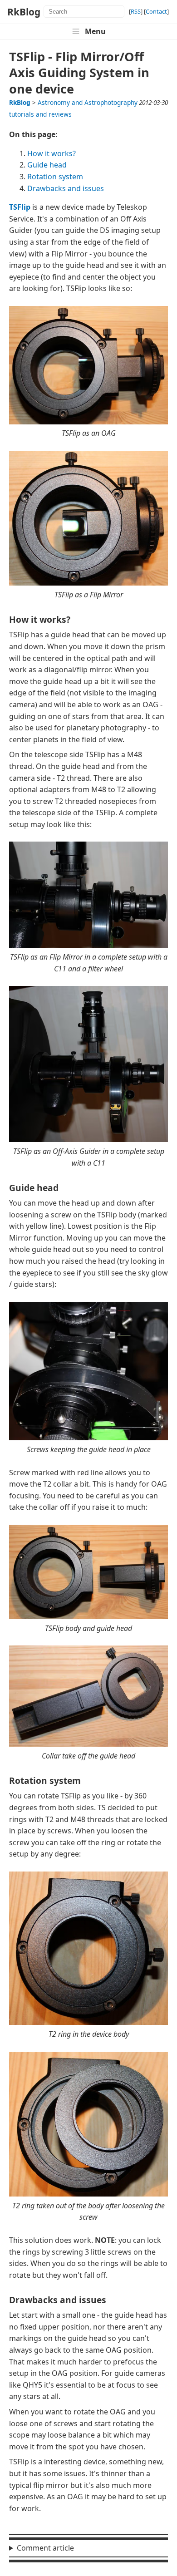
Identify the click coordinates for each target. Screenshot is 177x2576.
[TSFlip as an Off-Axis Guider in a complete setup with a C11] (88, 1139)
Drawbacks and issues (66, 188)
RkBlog (24, 12)
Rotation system (55, 177)
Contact (156, 11)
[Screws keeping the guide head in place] (88, 1438)
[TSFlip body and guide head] (88, 1616)
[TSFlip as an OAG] (88, 422)
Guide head (47, 165)
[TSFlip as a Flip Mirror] (88, 583)
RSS (136, 11)
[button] (88, 31)
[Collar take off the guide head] (88, 1744)
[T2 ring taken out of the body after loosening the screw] (88, 2194)
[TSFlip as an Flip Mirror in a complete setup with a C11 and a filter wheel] (88, 945)
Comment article (45, 2548)
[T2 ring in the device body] (88, 2022)
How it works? (52, 153)
